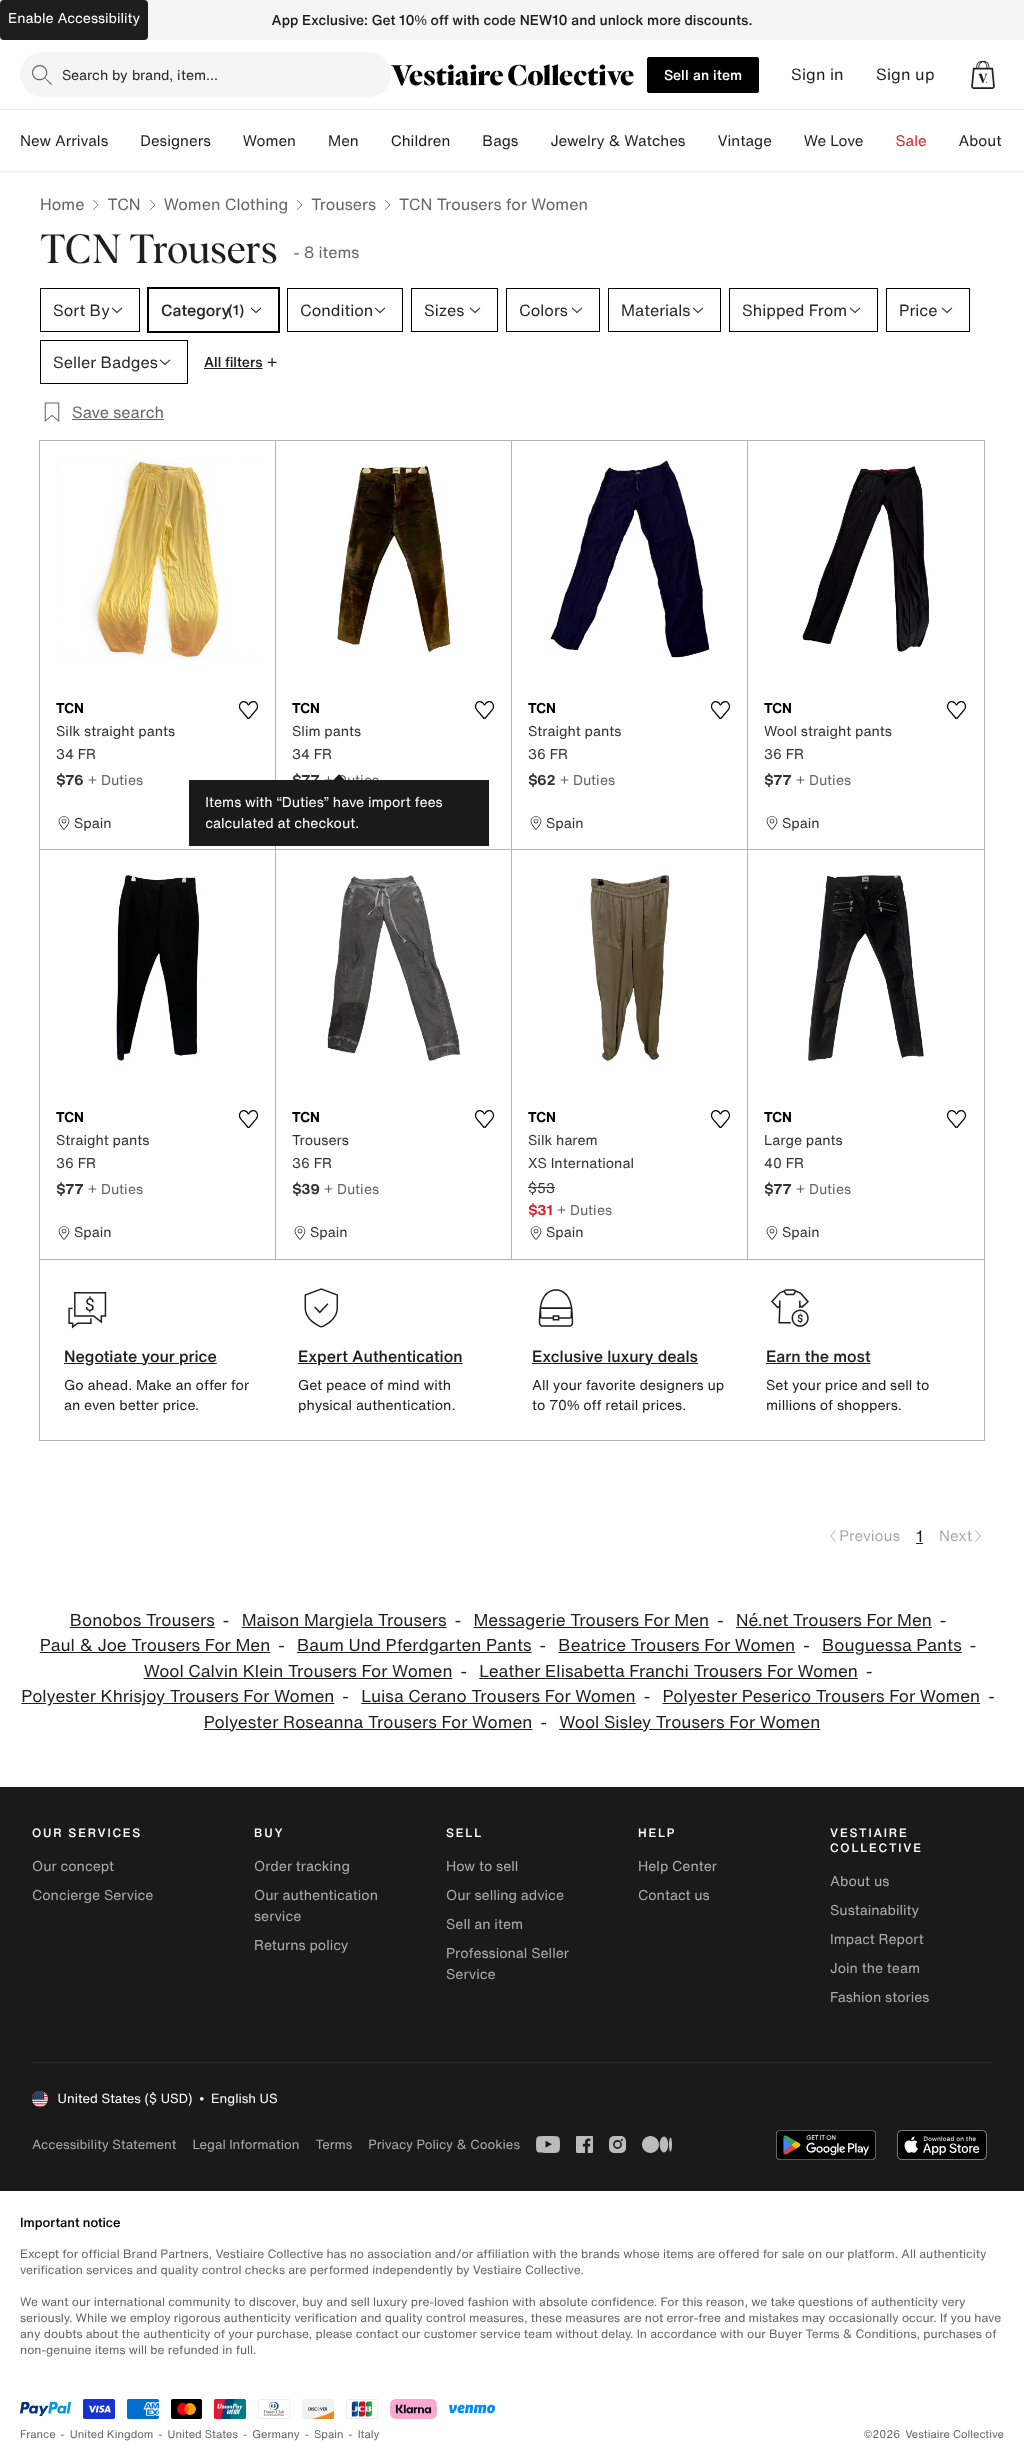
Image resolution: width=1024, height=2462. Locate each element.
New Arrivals (64, 141)
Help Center (677, 1866)
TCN (123, 204)
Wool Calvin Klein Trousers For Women (298, 1671)
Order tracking (302, 1866)
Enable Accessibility (74, 18)
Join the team (875, 1968)
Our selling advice (505, 1895)
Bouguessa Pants (892, 1645)
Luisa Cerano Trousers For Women (498, 1696)
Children (421, 141)
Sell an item (703, 74)
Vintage (744, 141)
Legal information (245, 2144)
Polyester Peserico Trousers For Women (821, 1696)
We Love (834, 141)
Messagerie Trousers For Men (591, 1620)
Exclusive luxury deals (615, 1356)
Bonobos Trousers (142, 1620)
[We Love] (880, 141)
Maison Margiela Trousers (344, 1620)
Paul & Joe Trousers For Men (155, 1645)
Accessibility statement (104, 2144)
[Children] (466, 141)
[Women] (312, 141)
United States (203, 2434)
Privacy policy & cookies (444, 2144)
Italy (369, 2434)
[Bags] (534, 141)
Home (62, 204)
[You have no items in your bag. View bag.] (983, 75)
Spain (329, 2434)
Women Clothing (226, 204)
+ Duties (115, 779)
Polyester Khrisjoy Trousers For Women (177, 1696)
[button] (983, 75)
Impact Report (877, 1939)
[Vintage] (788, 141)
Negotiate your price (140, 1356)
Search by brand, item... (140, 74)
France (38, 2434)
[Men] (375, 141)
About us (859, 1881)
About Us (991, 141)
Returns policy (301, 1945)
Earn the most (818, 1356)
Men (343, 141)
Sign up (905, 74)
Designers (175, 141)
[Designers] (227, 141)
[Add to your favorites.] (248, 710)
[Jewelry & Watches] (701, 141)
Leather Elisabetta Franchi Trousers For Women (668, 1671)
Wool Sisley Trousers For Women (689, 1722)
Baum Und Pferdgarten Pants (414, 1645)
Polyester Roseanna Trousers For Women (368, 1722)
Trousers (343, 204)
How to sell (482, 1866)
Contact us (674, 1895)
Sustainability (874, 1910)
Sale (911, 141)
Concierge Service (92, 1895)
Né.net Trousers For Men (834, 1620)
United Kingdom (112, 2434)
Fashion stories (879, 1997)
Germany (276, 2434)
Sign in (817, 74)
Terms (333, 2144)
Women (269, 141)
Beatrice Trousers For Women (676, 1645)
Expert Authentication (380, 1356)
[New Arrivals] (124, 141)
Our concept (73, 1866)
